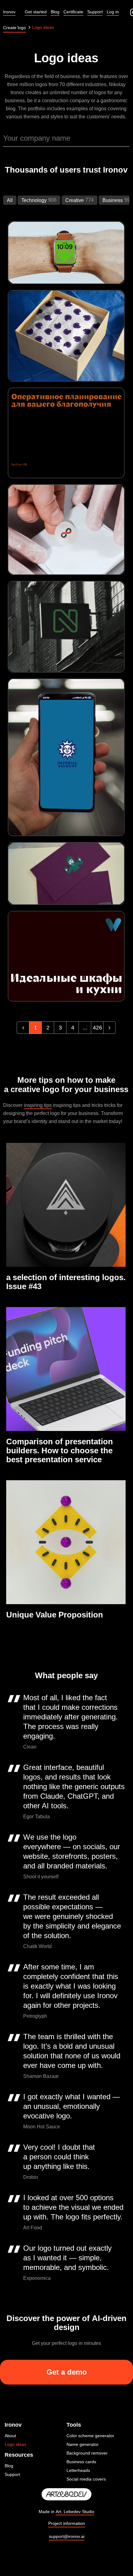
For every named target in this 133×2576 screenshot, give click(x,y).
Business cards (81, 2462)
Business (113, 200)
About (10, 2436)
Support (12, 2474)
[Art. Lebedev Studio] (66, 2495)
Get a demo (67, 2372)
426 (97, 1028)
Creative (75, 200)
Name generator (83, 2444)
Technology (34, 200)
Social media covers (86, 2479)
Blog (9, 2466)
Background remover (87, 2453)
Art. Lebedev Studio (75, 2512)
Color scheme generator (90, 2436)
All (10, 200)
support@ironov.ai (67, 2536)
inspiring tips (38, 1105)
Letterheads (78, 2470)
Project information (67, 2523)
